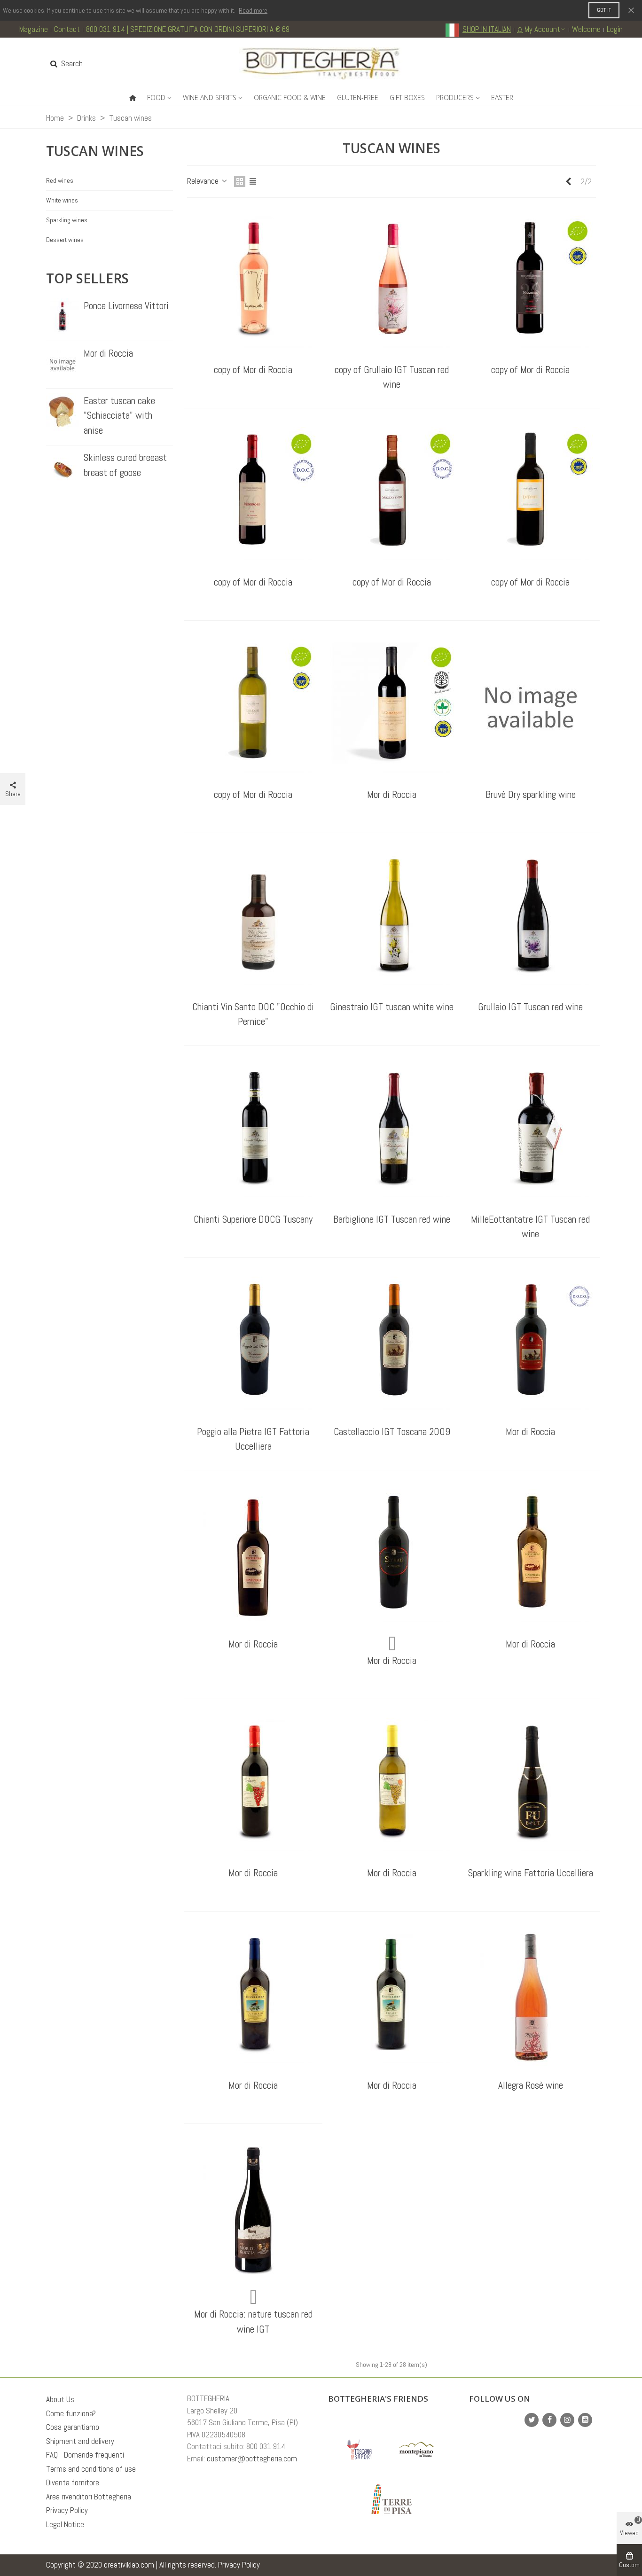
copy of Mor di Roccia (253, 370)
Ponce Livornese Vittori (126, 306)
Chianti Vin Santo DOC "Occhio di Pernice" (253, 1014)
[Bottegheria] (321, 64)
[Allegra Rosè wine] (531, 1998)
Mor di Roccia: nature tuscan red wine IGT (253, 2322)
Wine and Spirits (210, 98)
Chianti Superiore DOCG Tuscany (253, 1219)
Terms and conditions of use (91, 2469)
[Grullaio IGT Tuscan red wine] (531, 920)
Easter (502, 98)
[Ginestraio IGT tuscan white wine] (392, 920)
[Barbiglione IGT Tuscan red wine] (392, 1132)
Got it (604, 10)
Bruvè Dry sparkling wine (531, 794)
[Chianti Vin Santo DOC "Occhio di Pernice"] (253, 920)
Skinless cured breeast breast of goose (125, 465)
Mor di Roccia (108, 353)
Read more (253, 10)
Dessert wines (65, 240)
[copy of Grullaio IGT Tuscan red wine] (392, 282)
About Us (60, 2399)
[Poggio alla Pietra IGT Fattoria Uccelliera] (253, 1344)
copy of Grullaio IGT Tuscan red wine (392, 377)
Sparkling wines (67, 220)
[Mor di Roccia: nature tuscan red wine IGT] (253, 2210)
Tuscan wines (95, 151)
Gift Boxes (407, 98)
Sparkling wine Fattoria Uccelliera (531, 1873)
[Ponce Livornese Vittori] (63, 317)
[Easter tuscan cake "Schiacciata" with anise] (63, 412)
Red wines (60, 180)
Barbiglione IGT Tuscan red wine (392, 1219)
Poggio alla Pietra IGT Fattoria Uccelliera (253, 1439)
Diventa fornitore (73, 2482)
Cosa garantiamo (73, 2427)
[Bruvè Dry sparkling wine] (531, 707)
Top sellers (87, 278)
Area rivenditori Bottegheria (89, 2497)
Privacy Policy (67, 2510)
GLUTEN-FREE (358, 98)
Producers (455, 98)
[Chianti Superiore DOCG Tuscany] (253, 1132)
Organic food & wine (290, 98)
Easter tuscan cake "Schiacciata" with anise (119, 415)
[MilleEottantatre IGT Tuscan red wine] (531, 1132)
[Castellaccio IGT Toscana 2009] (392, 1344)
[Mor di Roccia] (63, 365)
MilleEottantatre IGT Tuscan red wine (530, 1227)
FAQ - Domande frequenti (85, 2455)
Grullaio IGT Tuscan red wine (530, 1007)
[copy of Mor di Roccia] (253, 282)
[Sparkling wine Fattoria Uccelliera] (531, 1786)
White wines (62, 200)
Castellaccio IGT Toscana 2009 (392, 1432)
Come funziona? (71, 2413)
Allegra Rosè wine (531, 2085)
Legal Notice (65, 2524)
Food (156, 98)
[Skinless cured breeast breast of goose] (63, 469)
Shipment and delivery (80, 2441)
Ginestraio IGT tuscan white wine (392, 1007)
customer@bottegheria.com (252, 2459)
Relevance (204, 181)
